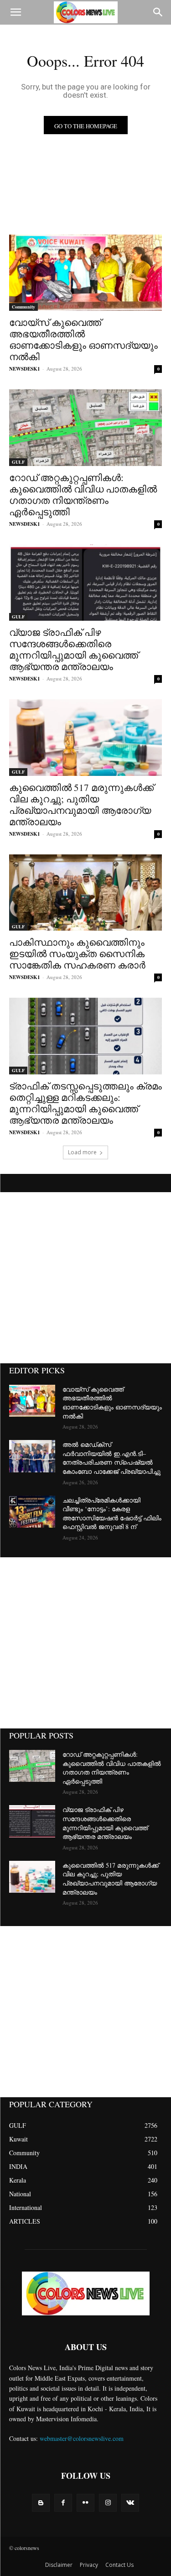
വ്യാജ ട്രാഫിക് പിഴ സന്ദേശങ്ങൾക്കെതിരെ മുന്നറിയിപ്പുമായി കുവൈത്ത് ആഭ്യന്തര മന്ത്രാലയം (74, 649)
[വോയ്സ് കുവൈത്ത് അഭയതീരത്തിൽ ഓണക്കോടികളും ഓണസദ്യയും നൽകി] (85, 273)
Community (23, 307)
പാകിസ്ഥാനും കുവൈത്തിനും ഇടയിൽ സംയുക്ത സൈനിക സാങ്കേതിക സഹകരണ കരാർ (77, 953)
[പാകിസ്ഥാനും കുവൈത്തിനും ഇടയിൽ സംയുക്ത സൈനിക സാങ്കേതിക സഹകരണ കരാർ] (85, 893)
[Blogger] (41, 2503)
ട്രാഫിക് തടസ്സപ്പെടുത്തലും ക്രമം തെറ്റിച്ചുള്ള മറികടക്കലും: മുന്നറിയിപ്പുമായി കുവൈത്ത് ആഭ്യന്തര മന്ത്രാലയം (85, 1103)
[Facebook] (63, 2503)
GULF (18, 462)
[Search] (158, 12)
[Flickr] (85, 2503)
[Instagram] (108, 2503)
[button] (16, 12)
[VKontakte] (130, 2503)
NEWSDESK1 (25, 369)
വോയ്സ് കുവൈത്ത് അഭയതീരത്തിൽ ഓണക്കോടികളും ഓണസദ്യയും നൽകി (83, 339)
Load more (82, 1152)
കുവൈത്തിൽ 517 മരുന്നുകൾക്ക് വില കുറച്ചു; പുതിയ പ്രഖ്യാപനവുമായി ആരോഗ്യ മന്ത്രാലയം (81, 804)
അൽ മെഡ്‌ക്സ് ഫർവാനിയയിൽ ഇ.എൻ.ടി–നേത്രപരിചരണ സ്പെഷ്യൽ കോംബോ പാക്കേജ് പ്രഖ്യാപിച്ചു (111, 1458)
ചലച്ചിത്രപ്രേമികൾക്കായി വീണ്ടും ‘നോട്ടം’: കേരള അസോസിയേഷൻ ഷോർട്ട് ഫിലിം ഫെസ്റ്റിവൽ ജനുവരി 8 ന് (112, 1513)
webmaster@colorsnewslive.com (82, 2438)
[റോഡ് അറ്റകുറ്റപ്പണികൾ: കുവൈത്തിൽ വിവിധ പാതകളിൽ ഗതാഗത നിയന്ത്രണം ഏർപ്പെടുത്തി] (85, 428)
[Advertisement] (85, 1278)
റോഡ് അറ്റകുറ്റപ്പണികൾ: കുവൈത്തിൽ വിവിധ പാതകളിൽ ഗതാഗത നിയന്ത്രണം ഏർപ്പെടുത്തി (83, 495)
